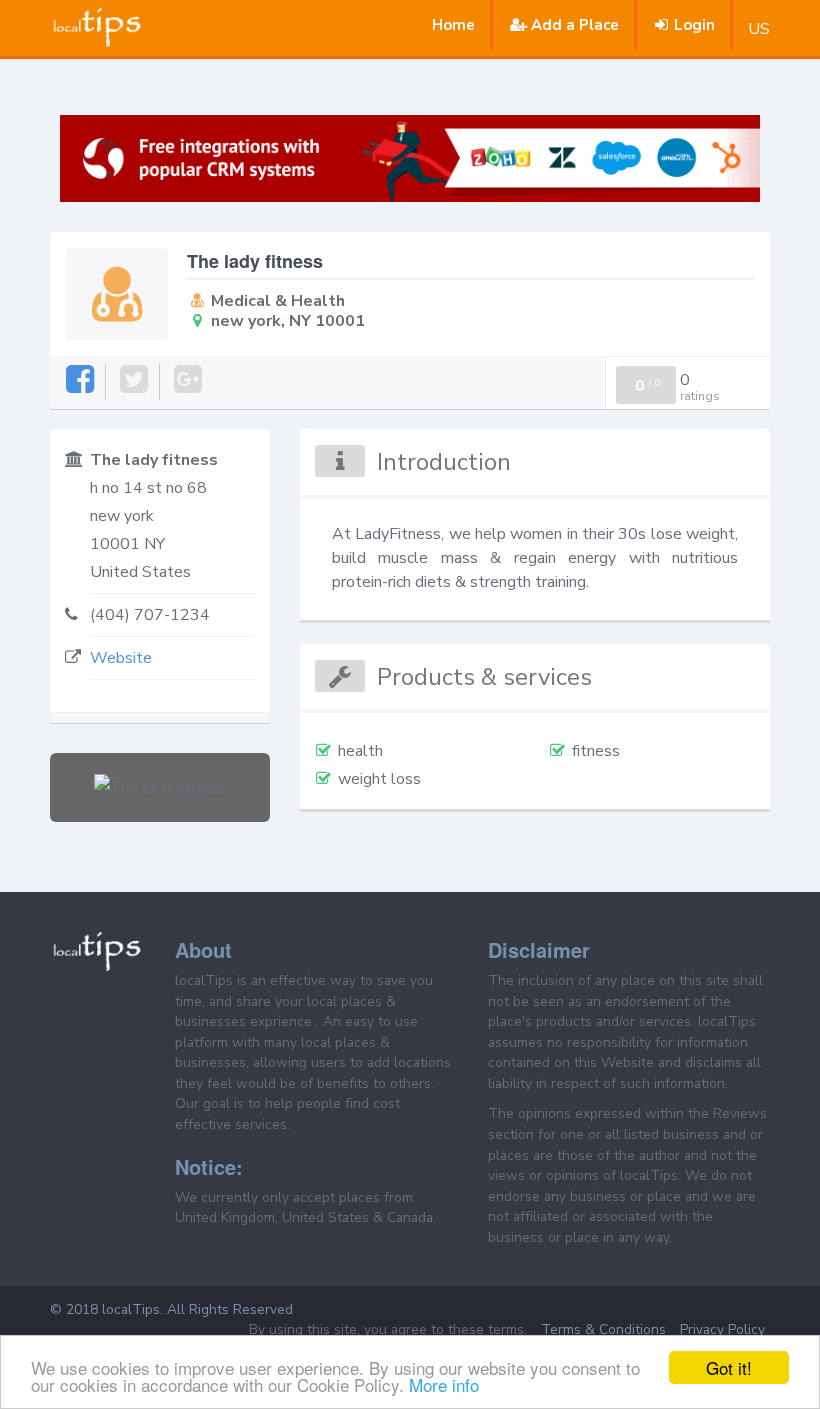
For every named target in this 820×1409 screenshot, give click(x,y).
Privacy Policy (722, 1329)
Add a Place (575, 25)
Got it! (729, 1367)
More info (444, 1384)
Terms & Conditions (603, 1329)
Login (694, 25)
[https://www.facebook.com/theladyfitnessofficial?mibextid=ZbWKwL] (81, 380)
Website (121, 658)
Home (453, 25)
